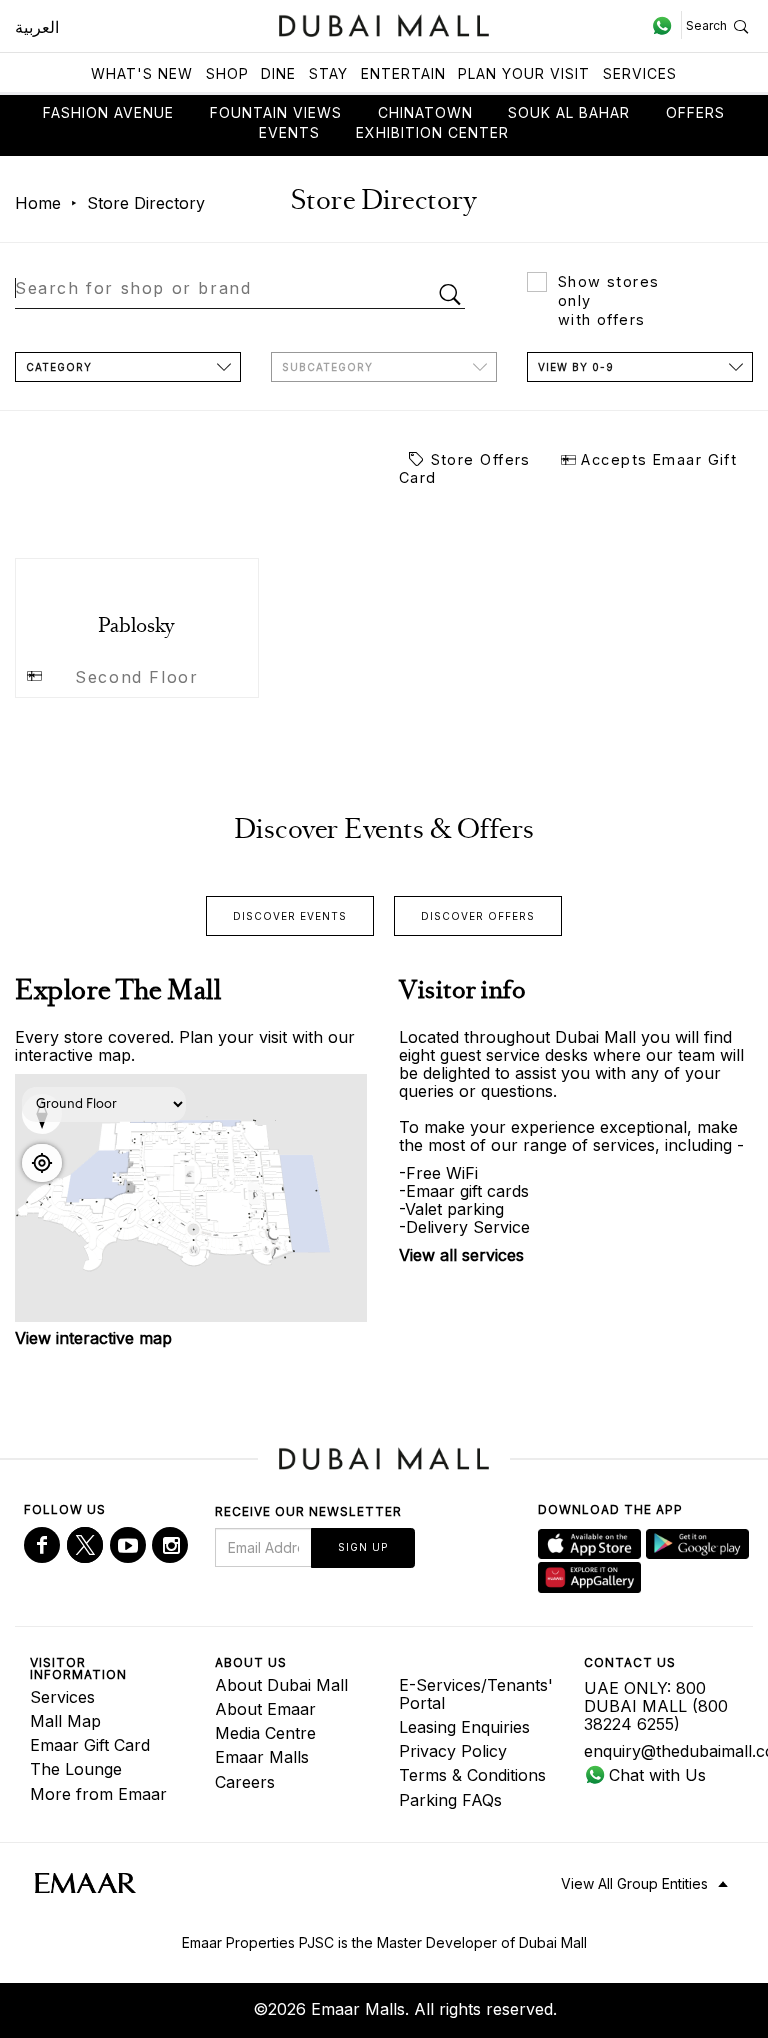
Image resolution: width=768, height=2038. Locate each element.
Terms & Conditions (472, 1775)
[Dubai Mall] (384, 23)
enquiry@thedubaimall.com (661, 1751)
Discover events (290, 916)
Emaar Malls (262, 1757)
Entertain (403, 73)
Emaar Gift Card (90, 1745)
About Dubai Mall (281, 1685)
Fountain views (276, 112)
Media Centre (265, 1733)
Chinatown (425, 112)
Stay (328, 73)
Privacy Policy (453, 1751)
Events (289, 132)
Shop (227, 73)
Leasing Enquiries (464, 1727)
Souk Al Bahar (569, 112)
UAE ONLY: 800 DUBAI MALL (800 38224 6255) (656, 1706)
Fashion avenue (108, 112)
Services (640, 73)
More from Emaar (98, 1794)
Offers (695, 112)
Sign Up (363, 1547)
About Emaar (265, 1709)
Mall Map (65, 1721)
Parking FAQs (450, 1800)
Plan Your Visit (524, 73)
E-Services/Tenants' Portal (476, 1694)
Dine (278, 73)
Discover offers (478, 916)
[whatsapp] (666, 25)
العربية (37, 27)
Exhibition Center (432, 132)
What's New (142, 73)
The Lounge (76, 1769)
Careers (245, 1782)
